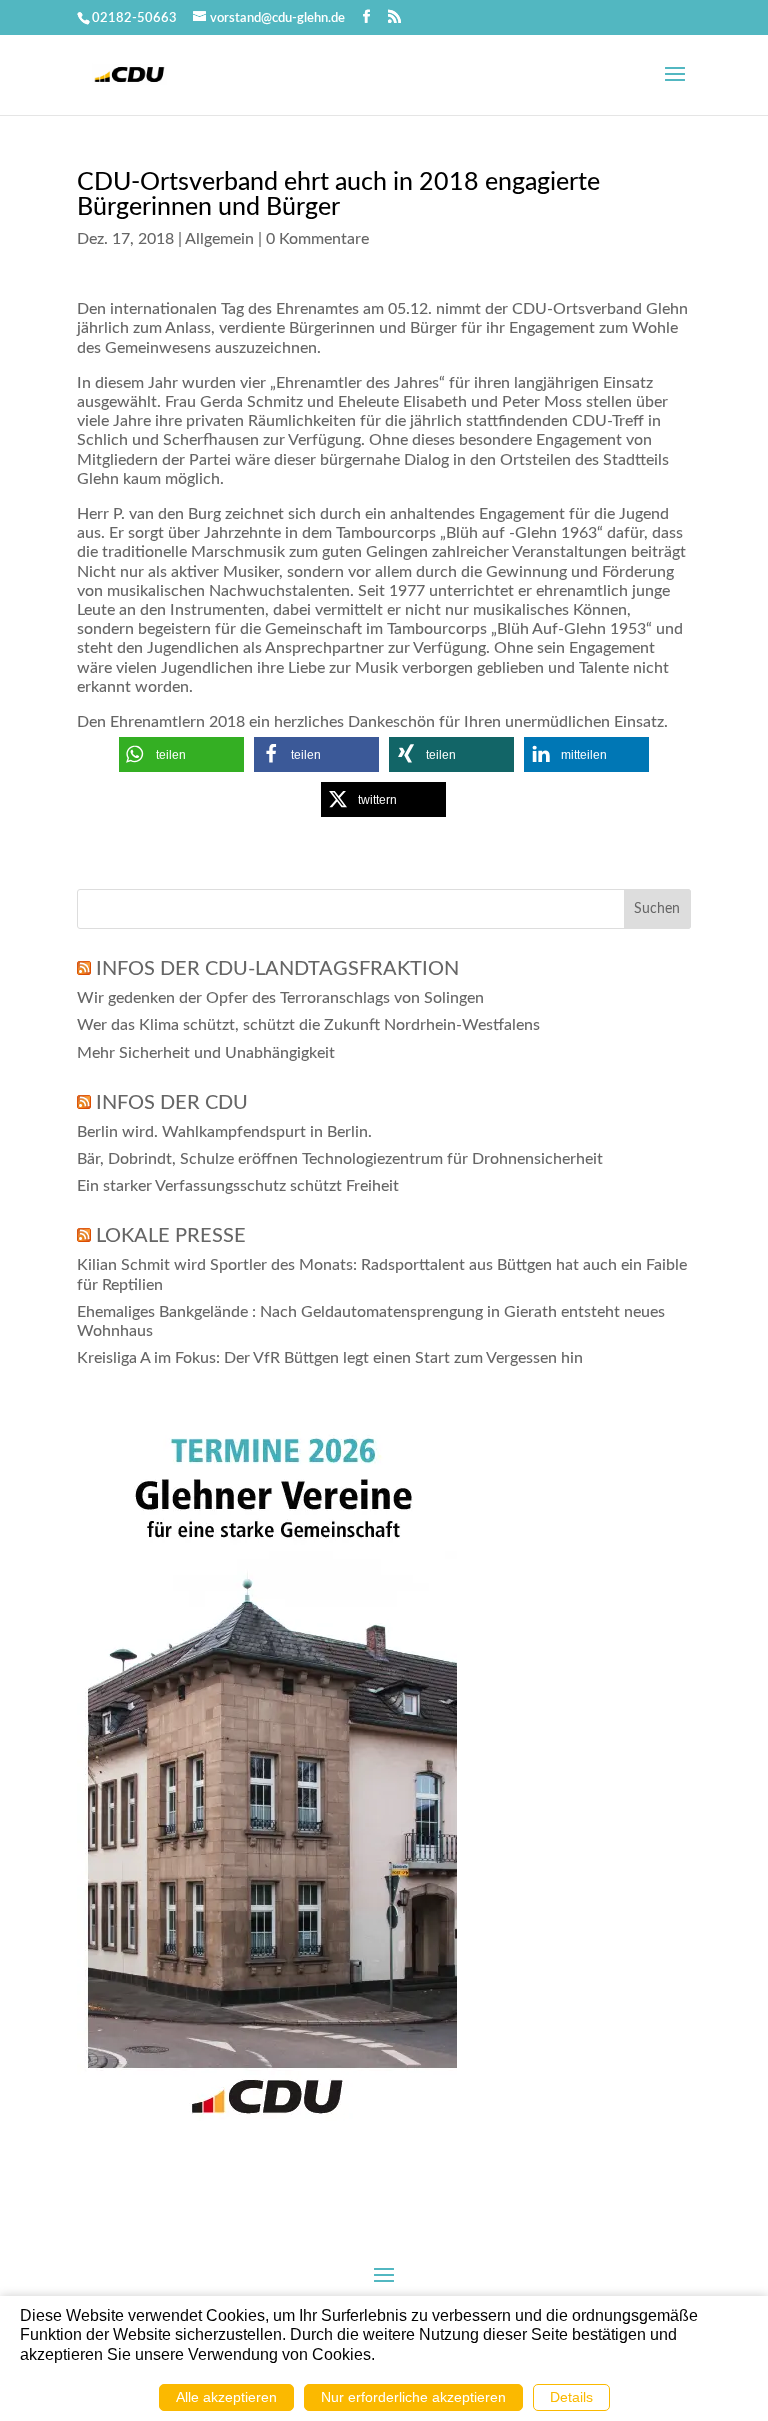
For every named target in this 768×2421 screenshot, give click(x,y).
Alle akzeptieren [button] (226, 2397)
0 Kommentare (317, 239)
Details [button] (571, 2397)
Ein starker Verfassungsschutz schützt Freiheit (238, 1186)
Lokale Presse (171, 1236)
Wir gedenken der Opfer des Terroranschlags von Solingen (280, 998)
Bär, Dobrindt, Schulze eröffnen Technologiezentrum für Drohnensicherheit (340, 1159)
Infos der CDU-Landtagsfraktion (277, 969)
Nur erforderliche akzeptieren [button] (413, 2397)
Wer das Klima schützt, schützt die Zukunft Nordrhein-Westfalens (308, 1025)
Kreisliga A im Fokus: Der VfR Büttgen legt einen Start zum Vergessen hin (330, 1358)
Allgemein (219, 239)
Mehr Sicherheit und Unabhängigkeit (206, 1053)
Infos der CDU (172, 1103)
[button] (181, 754)
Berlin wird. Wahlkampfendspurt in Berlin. (224, 1132)
